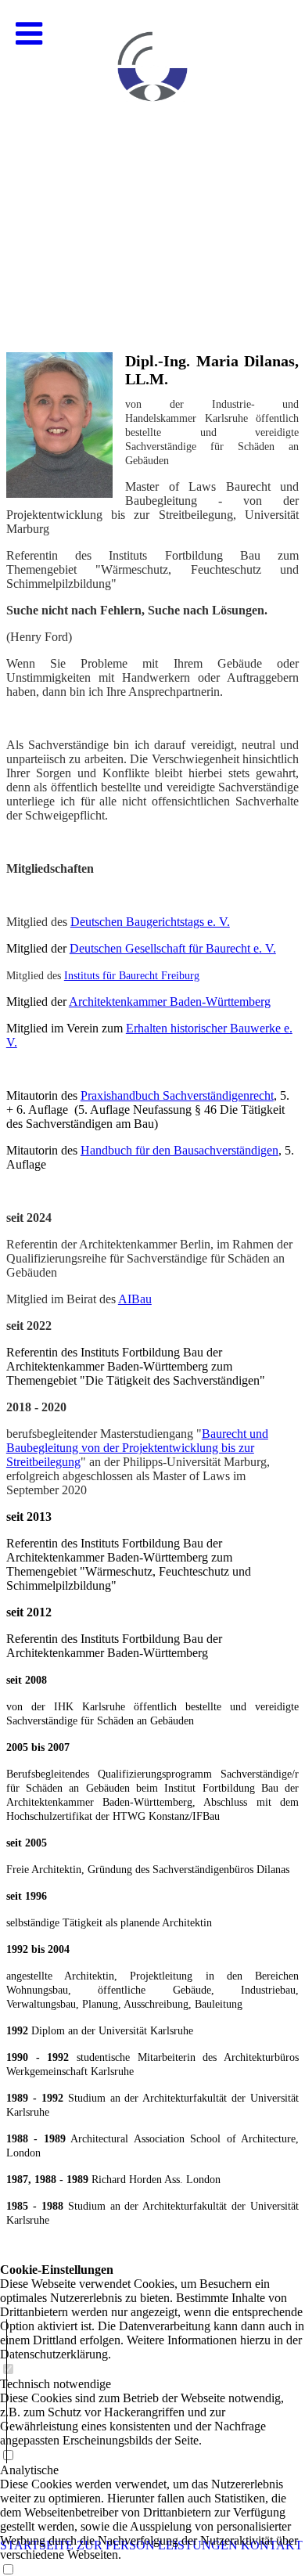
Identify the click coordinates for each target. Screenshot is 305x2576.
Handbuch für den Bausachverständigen (179, 1150)
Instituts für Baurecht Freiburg (132, 976)
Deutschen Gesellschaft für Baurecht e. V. (173, 948)
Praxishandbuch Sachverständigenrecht (177, 1095)
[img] (152, 157)
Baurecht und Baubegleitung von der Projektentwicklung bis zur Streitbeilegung (137, 1448)
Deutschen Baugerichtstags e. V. (150, 922)
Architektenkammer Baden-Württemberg (170, 1002)
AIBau (135, 1299)
